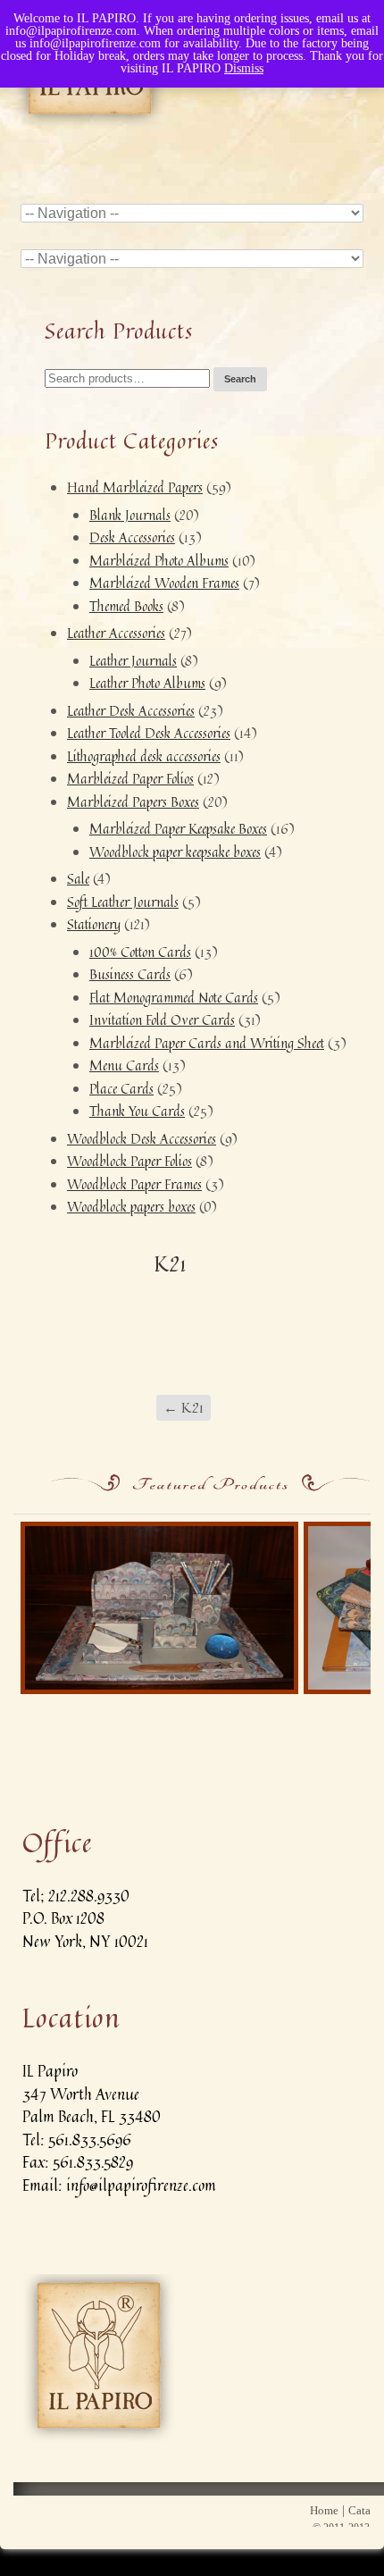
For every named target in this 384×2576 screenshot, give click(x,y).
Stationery (94, 924)
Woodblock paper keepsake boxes (175, 852)
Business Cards (130, 974)
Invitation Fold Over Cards (162, 1020)
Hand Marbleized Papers (135, 487)
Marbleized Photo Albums (159, 561)
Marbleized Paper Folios (130, 779)
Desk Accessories (132, 537)
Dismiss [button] (244, 68)
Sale (78, 879)
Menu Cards (124, 1066)
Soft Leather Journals (123, 902)
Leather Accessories (116, 633)
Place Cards (121, 1089)
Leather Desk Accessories (131, 711)
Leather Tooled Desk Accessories (149, 733)
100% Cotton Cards (140, 952)
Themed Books (126, 606)
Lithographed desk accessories (144, 756)
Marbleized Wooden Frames (164, 583)
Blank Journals (130, 515)
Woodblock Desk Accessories (142, 1139)
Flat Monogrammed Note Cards (174, 998)
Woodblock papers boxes (131, 1207)
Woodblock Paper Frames (134, 1184)
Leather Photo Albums (147, 683)
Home (324, 2510)
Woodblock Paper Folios (129, 1161)
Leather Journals (133, 661)
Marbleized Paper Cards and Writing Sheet (207, 1043)
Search (240, 379)
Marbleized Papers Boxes (133, 802)
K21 (184, 1407)
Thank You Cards (137, 1111)
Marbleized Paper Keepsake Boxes (178, 829)
